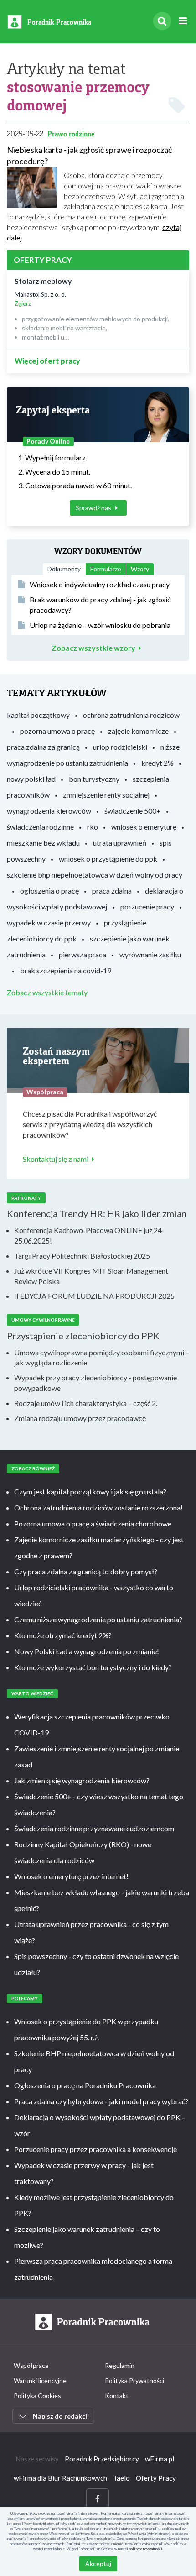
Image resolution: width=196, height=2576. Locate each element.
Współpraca (31, 2365)
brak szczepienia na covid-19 (66, 970)
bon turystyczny (94, 779)
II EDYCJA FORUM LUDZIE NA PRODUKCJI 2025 (94, 1296)
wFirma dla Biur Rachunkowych (60, 2478)
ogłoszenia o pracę (49, 891)
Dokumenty (64, 569)
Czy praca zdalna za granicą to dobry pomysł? (86, 1571)
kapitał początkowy (38, 715)
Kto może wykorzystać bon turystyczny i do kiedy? (93, 1667)
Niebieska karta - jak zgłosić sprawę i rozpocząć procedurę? (89, 155)
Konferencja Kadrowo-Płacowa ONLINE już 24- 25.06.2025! (89, 1235)
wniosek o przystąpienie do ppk (108, 859)
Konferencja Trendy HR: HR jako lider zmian (97, 1213)
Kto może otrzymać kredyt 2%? (63, 1635)
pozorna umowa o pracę (57, 731)
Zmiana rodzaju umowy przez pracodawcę (80, 1418)
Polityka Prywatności (134, 2380)
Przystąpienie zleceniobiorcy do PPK (83, 1336)
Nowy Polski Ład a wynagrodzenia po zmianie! (87, 1651)
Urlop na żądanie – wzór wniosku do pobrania (100, 625)
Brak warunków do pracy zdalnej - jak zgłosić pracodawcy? (100, 605)
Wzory (140, 569)
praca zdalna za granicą (43, 747)
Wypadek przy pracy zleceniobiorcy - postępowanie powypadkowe (95, 1383)
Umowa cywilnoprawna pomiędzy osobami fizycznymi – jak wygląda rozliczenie (102, 1358)
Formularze (106, 569)
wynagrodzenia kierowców (49, 811)
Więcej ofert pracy (47, 361)
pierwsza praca (83, 954)
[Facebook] (98, 2499)
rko (93, 827)
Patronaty (26, 1198)
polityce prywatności (146, 2549)
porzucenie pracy (147, 907)
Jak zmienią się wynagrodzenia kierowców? (82, 1780)
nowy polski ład (31, 779)
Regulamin (120, 2365)
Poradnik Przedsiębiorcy (102, 2459)
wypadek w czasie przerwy (49, 922)
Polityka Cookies (37, 2396)
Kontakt (117, 2396)
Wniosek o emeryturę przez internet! (71, 1876)
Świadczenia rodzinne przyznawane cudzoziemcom (94, 1828)
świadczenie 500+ (133, 811)
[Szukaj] (162, 21)
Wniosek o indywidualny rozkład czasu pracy (100, 584)
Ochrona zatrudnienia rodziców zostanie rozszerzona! (98, 1507)
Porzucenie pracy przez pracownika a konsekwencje (95, 2149)
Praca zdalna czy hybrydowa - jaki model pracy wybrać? (101, 2101)
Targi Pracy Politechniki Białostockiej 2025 (82, 1256)
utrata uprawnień (120, 843)
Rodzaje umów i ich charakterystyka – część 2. (86, 1403)
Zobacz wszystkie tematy (47, 992)
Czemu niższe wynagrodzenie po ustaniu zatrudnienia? (98, 1619)
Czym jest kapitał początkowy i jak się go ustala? (90, 1492)
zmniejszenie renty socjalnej (106, 795)
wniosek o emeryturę (144, 827)
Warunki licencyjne (40, 2380)
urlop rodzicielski (120, 747)
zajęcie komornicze (138, 731)
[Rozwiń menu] (183, 21)
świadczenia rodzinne (40, 827)
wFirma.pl (160, 2459)
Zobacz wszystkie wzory (93, 648)
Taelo (121, 2478)
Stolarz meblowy (43, 281)
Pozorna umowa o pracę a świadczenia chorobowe (93, 1523)
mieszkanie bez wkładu (43, 843)
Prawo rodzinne (71, 134)
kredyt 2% (157, 763)
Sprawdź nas (94, 508)
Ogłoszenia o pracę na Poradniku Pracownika (85, 2085)
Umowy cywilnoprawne (43, 1320)
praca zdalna (112, 891)
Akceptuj (98, 2563)
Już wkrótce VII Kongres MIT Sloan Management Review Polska (91, 1276)
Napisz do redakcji (61, 2416)
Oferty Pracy (156, 2478)
